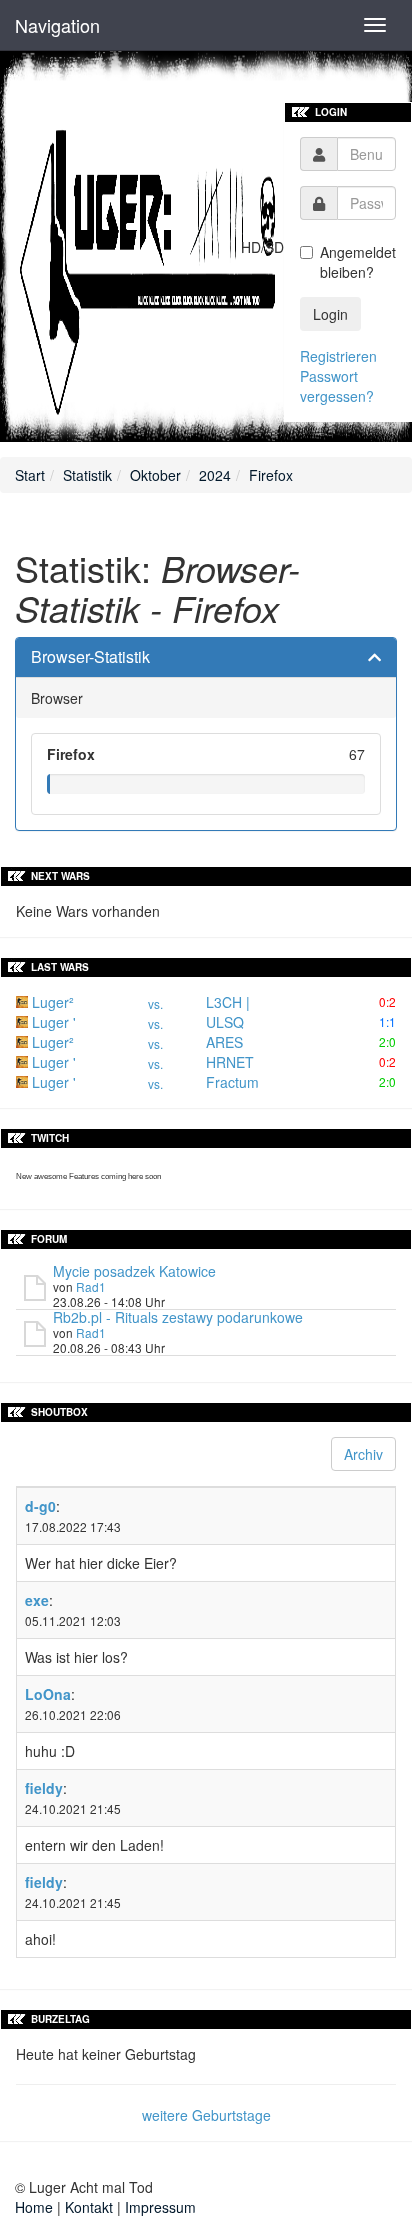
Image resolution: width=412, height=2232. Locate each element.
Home (34, 2207)
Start (30, 475)
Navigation (57, 25)
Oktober (155, 475)
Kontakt (89, 2207)
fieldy (44, 1788)
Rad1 (91, 1286)
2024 (215, 475)
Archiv (363, 1454)
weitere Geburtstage (206, 2115)
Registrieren (338, 356)
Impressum (160, 2207)
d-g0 (40, 1506)
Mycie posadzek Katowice (134, 1271)
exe (37, 1600)
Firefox (271, 475)
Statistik (87, 475)
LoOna (48, 1694)
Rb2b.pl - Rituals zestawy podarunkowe (178, 1317)
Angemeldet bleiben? (358, 262)
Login (330, 314)
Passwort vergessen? (337, 386)
